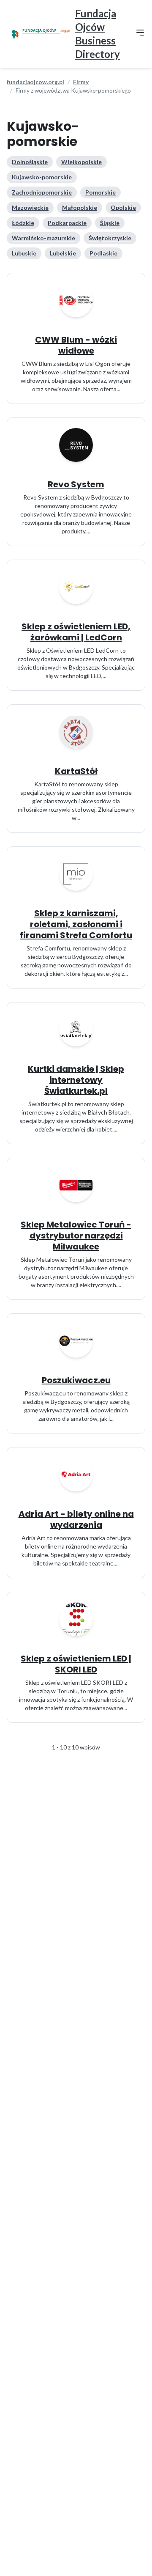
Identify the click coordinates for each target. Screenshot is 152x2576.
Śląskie (110, 223)
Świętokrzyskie (110, 238)
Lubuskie (24, 253)
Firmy (81, 82)
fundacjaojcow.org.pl (35, 82)
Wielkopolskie (81, 162)
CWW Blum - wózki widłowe (76, 345)
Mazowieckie (30, 207)
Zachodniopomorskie (42, 192)
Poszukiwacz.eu (76, 1380)
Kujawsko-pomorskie (42, 177)
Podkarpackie (67, 223)
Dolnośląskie (30, 162)
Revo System (76, 484)
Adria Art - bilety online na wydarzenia (76, 1519)
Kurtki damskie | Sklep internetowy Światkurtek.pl (76, 1080)
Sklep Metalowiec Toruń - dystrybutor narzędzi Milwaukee (76, 1236)
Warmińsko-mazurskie (43, 238)
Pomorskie (100, 192)
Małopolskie (80, 207)
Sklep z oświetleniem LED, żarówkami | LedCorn (76, 632)
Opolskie (123, 207)
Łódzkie (23, 223)
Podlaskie (103, 253)
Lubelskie (63, 253)
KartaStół (76, 771)
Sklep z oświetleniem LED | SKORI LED (76, 1664)
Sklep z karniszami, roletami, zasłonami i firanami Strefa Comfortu (76, 924)
